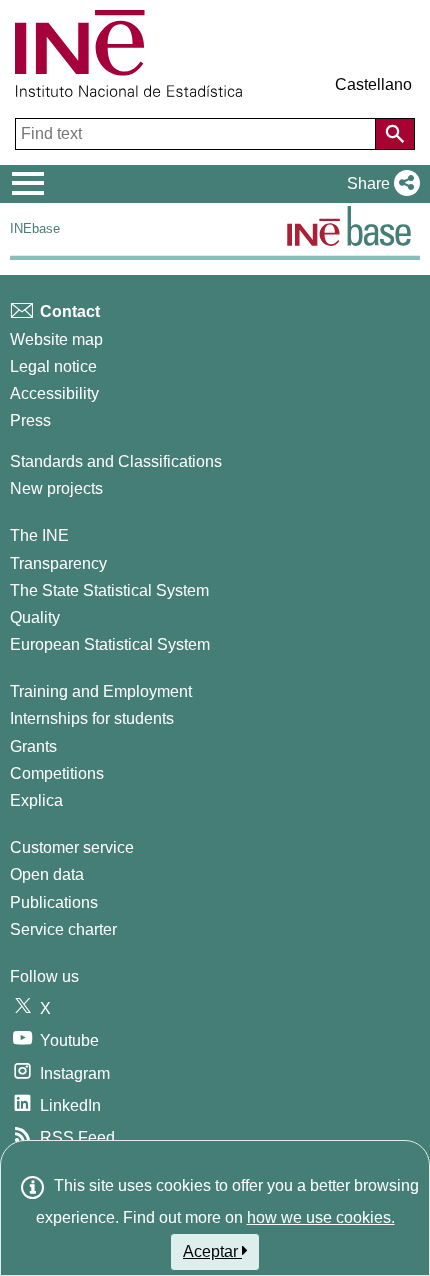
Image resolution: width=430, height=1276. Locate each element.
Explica (36, 800)
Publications (54, 902)
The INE (39, 535)
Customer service (72, 847)
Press (30, 420)
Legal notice (53, 366)
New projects (56, 488)
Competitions (57, 773)
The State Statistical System (109, 590)
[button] (379, 184)
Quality (35, 617)
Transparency (58, 563)
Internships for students (92, 718)
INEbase (35, 228)
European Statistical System (110, 644)
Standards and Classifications (116, 461)
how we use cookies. (321, 1217)
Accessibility (54, 393)
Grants (33, 746)
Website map (56, 339)
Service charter (63, 929)
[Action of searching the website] (395, 134)
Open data (47, 874)
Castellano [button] (373, 84)
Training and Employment (101, 691)
